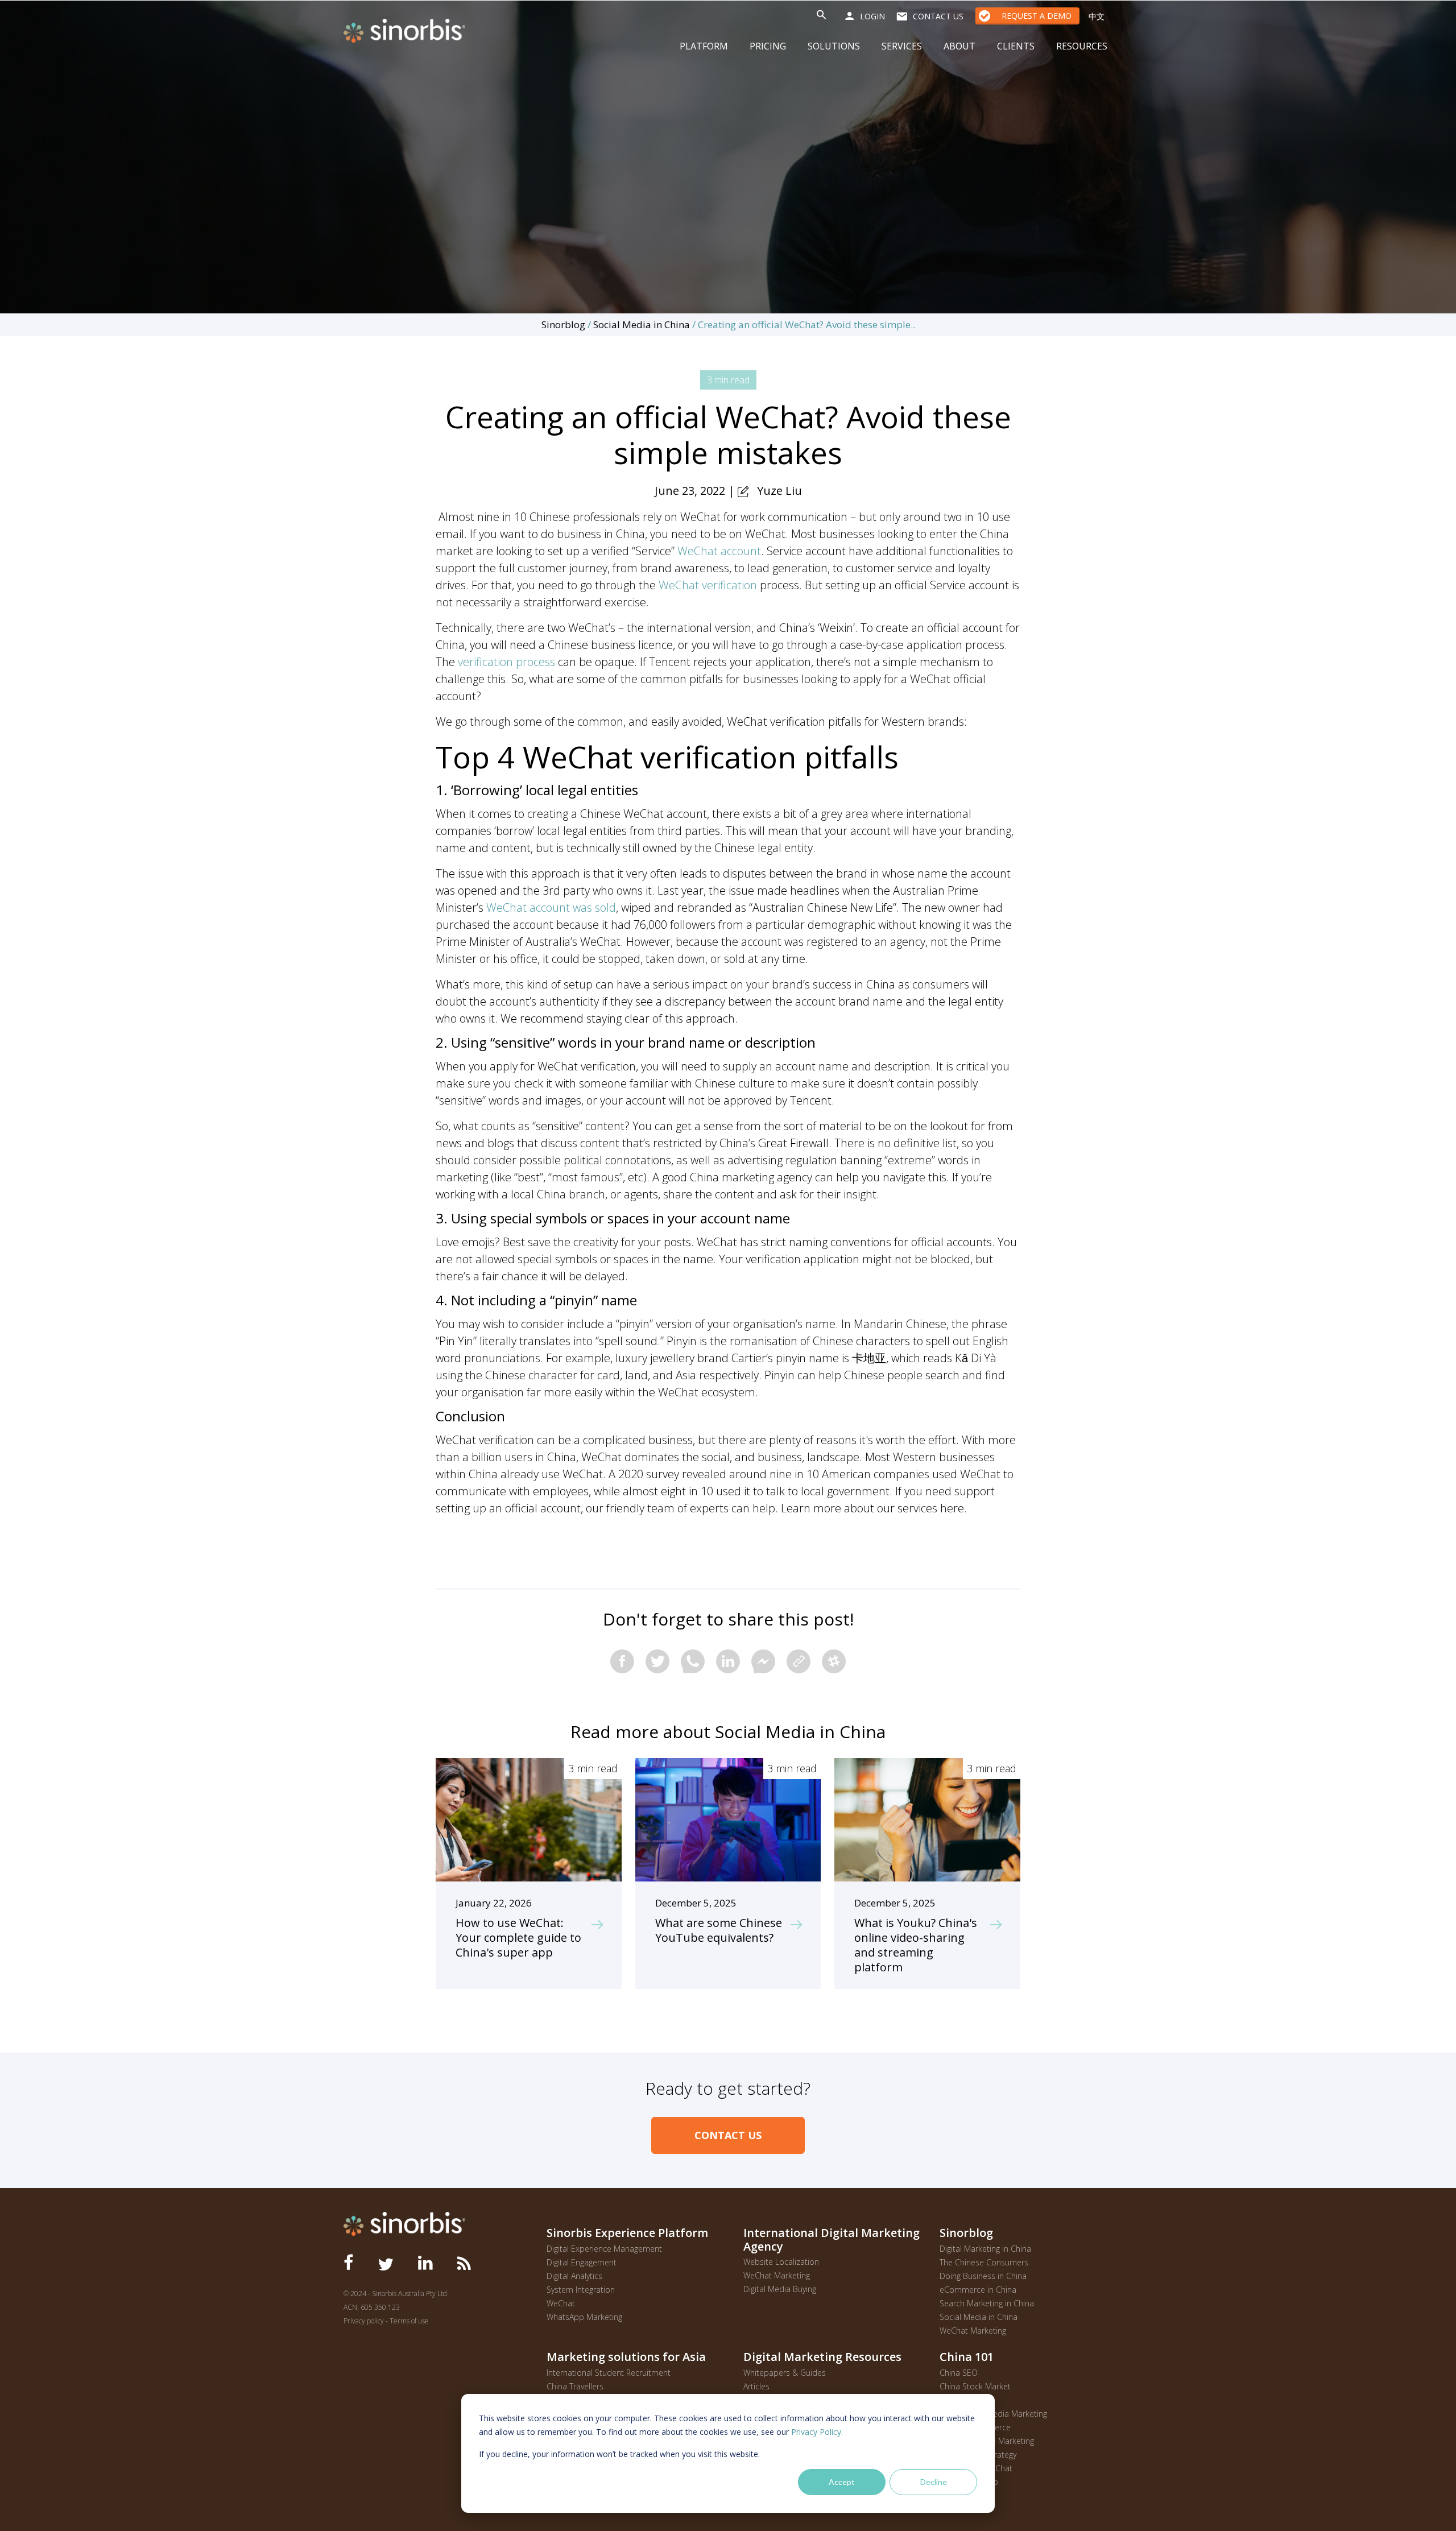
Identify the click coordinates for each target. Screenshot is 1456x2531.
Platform (704, 46)
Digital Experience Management (604, 2249)
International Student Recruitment (609, 2373)
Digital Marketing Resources (822, 2356)
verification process (506, 662)
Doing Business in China (983, 2276)
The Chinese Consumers (984, 2262)
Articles (756, 2386)
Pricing (768, 46)
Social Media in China (642, 324)
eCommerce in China (978, 2290)
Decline (934, 2482)
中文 (1097, 16)
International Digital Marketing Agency (832, 2239)
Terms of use (409, 2321)
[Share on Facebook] (622, 1661)
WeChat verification (708, 585)
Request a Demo (1037, 16)
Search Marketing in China (987, 2303)
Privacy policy (364, 2321)
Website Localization (781, 2262)
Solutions (834, 46)
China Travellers (575, 2386)
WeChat (561, 2303)
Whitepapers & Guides (785, 2373)
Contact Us (728, 2135)
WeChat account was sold (551, 907)
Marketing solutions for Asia (626, 2356)
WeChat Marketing (777, 2275)
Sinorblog (563, 324)
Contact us (938, 16)
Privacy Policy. (817, 2432)
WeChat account (719, 551)
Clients (1016, 46)
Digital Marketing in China (985, 2249)
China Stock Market (975, 2386)
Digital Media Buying (780, 2289)
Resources (1082, 46)
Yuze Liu (779, 491)
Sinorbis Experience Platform (627, 2232)
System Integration (581, 2290)
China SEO (959, 2373)
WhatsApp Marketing (584, 2317)
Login (872, 16)
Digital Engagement (582, 2262)
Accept (842, 2482)
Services (902, 46)
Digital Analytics (574, 2276)
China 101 (967, 2356)
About (959, 46)
